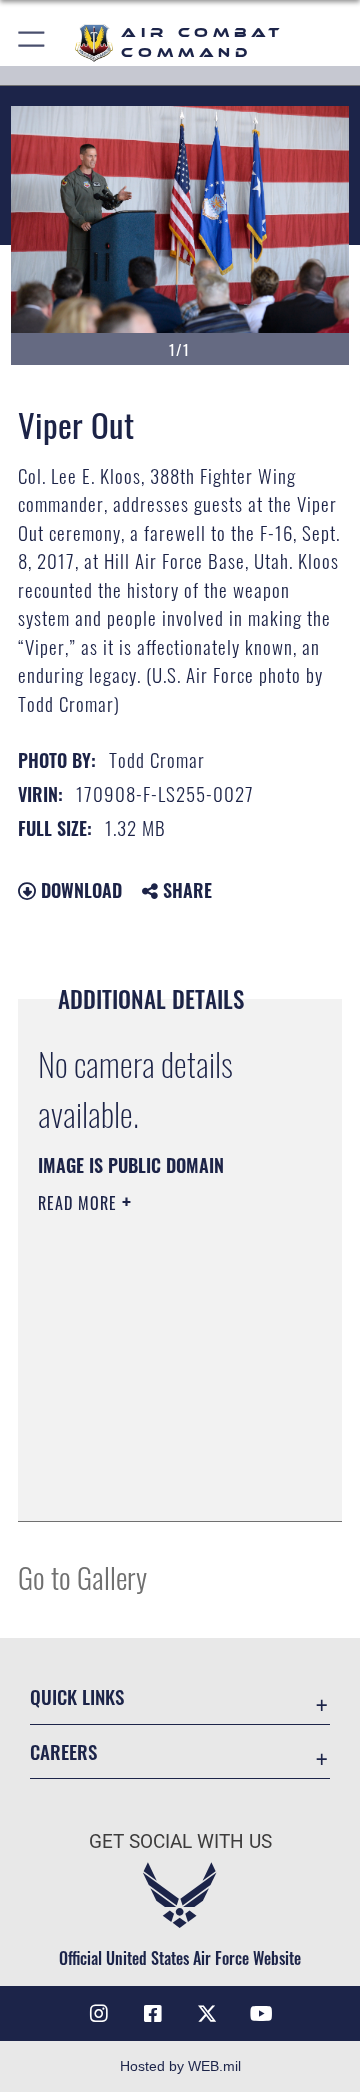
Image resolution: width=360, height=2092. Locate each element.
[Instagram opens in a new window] (99, 2014)
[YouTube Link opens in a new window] (261, 2014)
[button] (32, 42)
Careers (63, 1751)
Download (79, 890)
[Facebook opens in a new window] (153, 2014)
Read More (80, 1203)
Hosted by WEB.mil (180, 2066)
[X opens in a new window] (207, 2014)
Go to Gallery (82, 1576)
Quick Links (77, 1696)
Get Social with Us (180, 1841)
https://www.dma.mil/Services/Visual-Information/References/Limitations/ (159, 1484)
